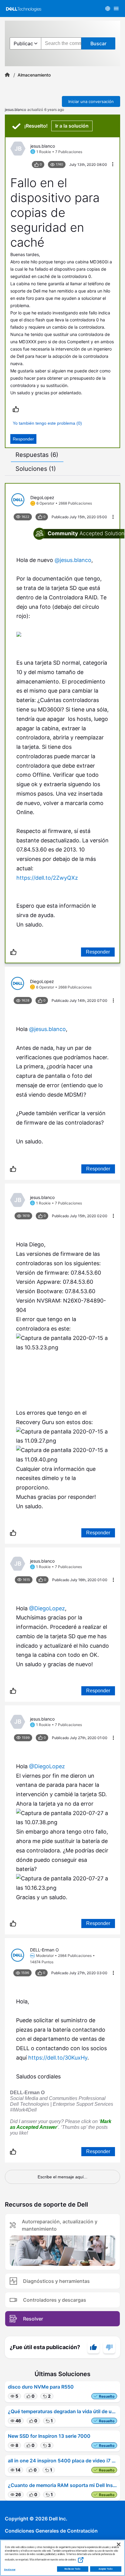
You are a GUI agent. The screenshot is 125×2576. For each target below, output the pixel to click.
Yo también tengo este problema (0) (47, 423)
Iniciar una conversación (91, 101)
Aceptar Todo (106, 2569)
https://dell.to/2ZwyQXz (47, 878)
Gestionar (10, 2569)
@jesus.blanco (73, 560)
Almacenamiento (34, 75)
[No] (109, 2347)
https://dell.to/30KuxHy (58, 2058)
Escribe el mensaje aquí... (62, 2177)
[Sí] (93, 2347)
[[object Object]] (7, 75)
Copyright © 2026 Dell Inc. (36, 2519)
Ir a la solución (72, 126)
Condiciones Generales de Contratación (51, 2531)
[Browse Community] (116, 9)
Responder (23, 439)
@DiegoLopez (47, 1608)
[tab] (37, 455)
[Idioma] (108, 9)
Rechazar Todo (73, 2569)
